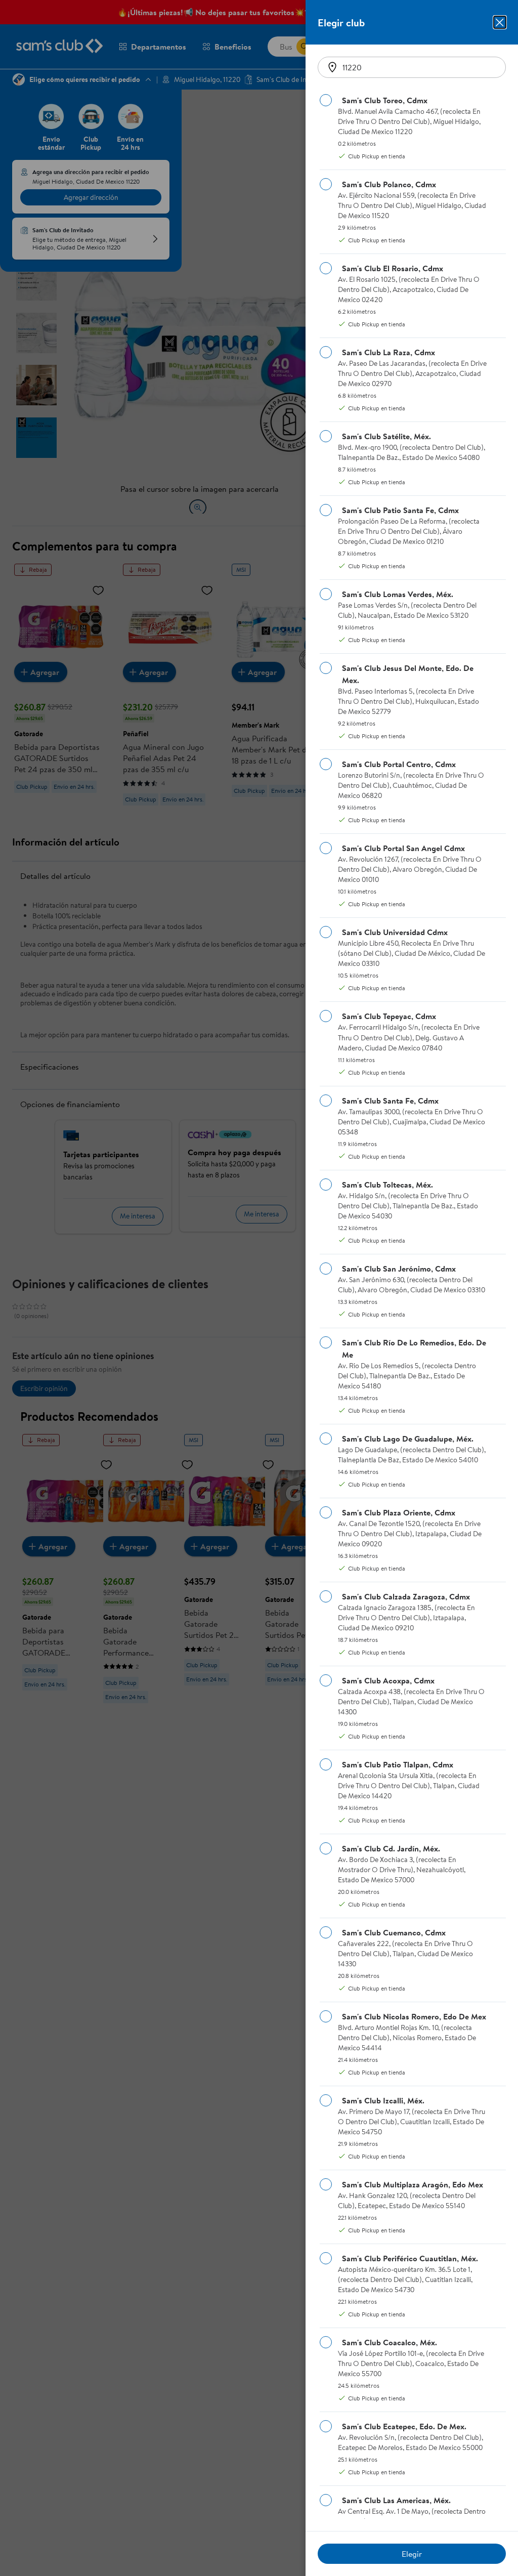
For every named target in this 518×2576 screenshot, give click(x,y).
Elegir (412, 2554)
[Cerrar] (500, 22)
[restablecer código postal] (332, 67)
